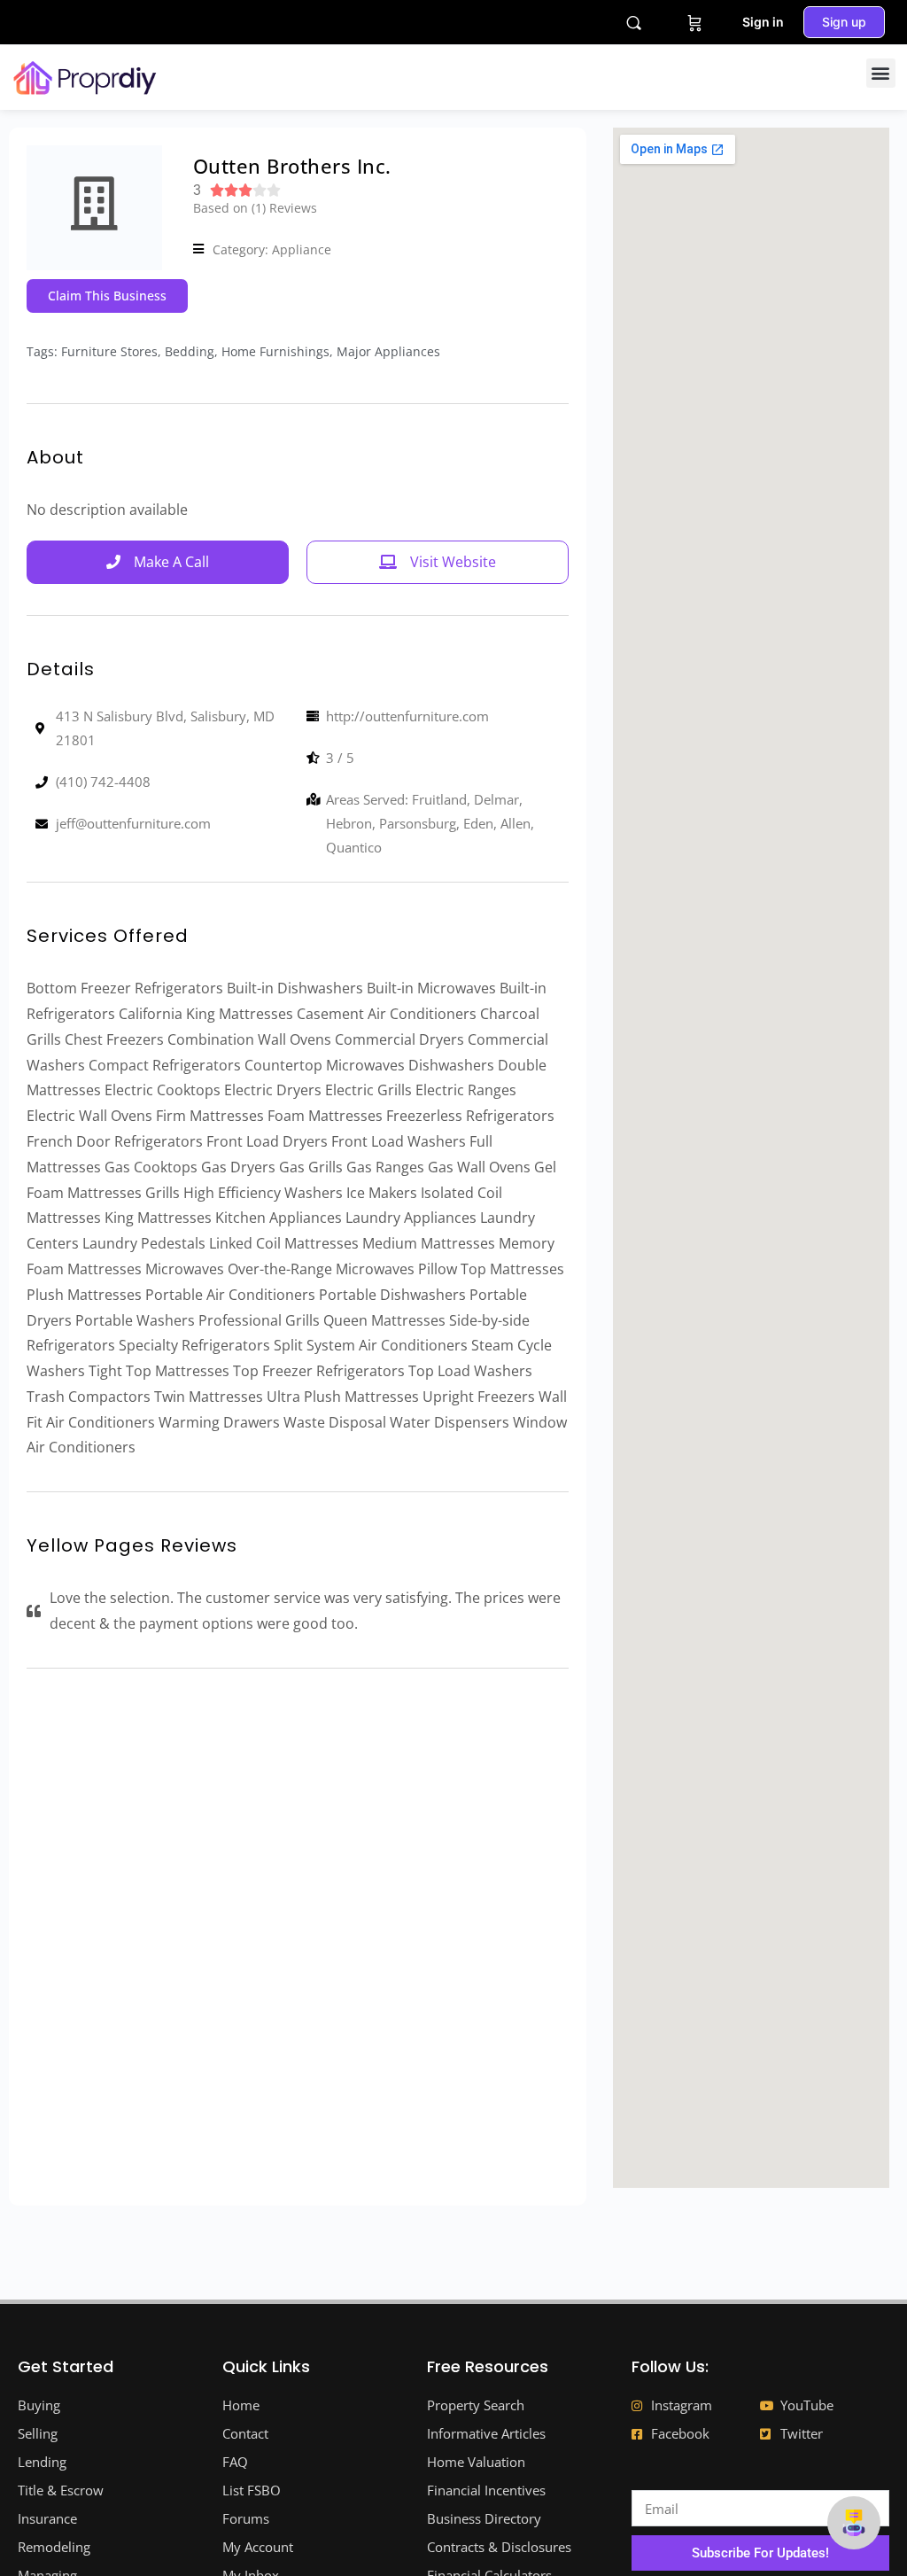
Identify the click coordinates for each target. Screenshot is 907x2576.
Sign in (763, 22)
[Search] (634, 23)
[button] (881, 73)
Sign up (844, 22)
